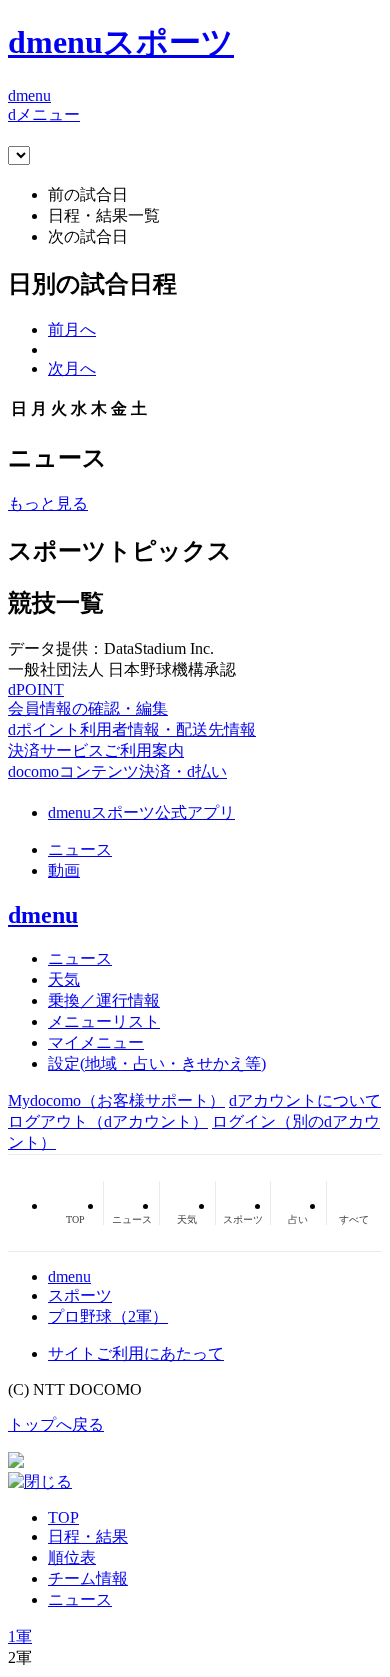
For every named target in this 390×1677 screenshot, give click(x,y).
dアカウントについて (305, 1100)
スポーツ (80, 1295)
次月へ (72, 368)
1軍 (20, 1636)
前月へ (72, 329)
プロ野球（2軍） (108, 1316)
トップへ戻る (56, 1424)
